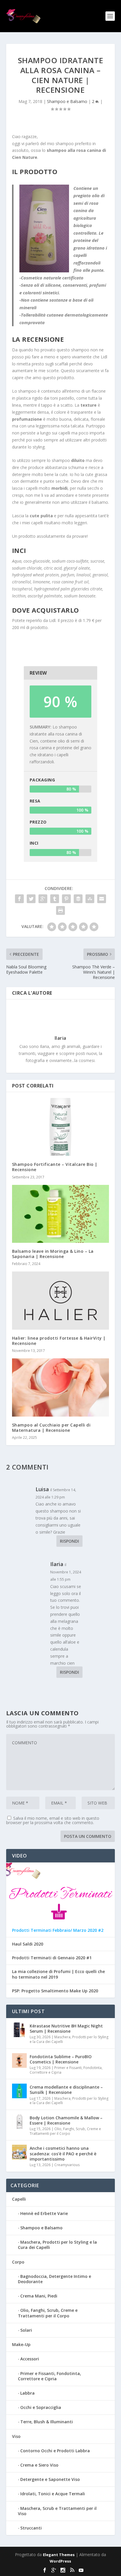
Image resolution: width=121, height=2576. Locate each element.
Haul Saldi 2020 (28, 1944)
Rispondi (69, 1541)
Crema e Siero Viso (39, 2465)
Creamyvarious (67, 2165)
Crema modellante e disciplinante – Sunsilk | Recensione (66, 2090)
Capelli (19, 2199)
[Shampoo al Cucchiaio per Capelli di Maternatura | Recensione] (61, 1387)
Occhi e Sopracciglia (41, 2407)
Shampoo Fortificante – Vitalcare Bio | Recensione (55, 1167)
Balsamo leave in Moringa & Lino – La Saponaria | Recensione (53, 1254)
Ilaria (60, 1038)
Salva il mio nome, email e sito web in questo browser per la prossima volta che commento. (53, 1820)
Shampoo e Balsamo (67, 101)
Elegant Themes (59, 2555)
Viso (16, 2436)
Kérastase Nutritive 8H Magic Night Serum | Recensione (66, 2028)
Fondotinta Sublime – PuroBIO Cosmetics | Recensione (61, 2059)
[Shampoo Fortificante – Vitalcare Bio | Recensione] (61, 1127)
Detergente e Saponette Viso (50, 2479)
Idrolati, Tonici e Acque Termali (53, 2494)
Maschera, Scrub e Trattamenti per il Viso (57, 2511)
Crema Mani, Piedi (39, 2296)
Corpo (18, 2262)
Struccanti (31, 2528)
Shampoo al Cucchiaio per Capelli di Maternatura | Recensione (51, 1428)
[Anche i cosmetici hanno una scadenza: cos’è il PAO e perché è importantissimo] (19, 2152)
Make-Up (21, 2344)
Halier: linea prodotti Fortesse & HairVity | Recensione (59, 1341)
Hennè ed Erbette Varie (44, 2213)
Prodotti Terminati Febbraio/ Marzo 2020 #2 (58, 1930)
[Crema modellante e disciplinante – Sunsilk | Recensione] (19, 2091)
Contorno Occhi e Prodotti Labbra (55, 2451)
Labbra (27, 2393)
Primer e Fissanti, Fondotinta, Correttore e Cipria (66, 2070)
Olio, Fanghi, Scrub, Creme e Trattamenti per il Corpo (65, 2131)
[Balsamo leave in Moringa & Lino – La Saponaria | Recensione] (61, 1214)
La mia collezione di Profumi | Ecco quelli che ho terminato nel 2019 (58, 1974)
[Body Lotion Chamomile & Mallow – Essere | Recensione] (19, 2122)
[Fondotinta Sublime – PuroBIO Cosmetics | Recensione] (19, 2061)
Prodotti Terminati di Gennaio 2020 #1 (52, 1958)
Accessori (30, 2359)
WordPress (60, 2561)
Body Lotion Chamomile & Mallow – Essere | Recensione (66, 2120)
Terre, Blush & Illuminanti (47, 2422)
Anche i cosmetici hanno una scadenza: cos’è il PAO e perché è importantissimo (63, 2153)
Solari (26, 2330)
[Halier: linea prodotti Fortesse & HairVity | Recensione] (61, 1300)
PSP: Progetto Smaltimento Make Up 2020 (55, 1991)
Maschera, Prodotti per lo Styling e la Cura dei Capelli (69, 2039)
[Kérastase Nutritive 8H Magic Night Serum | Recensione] (19, 2030)
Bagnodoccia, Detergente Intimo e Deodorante (54, 2279)
